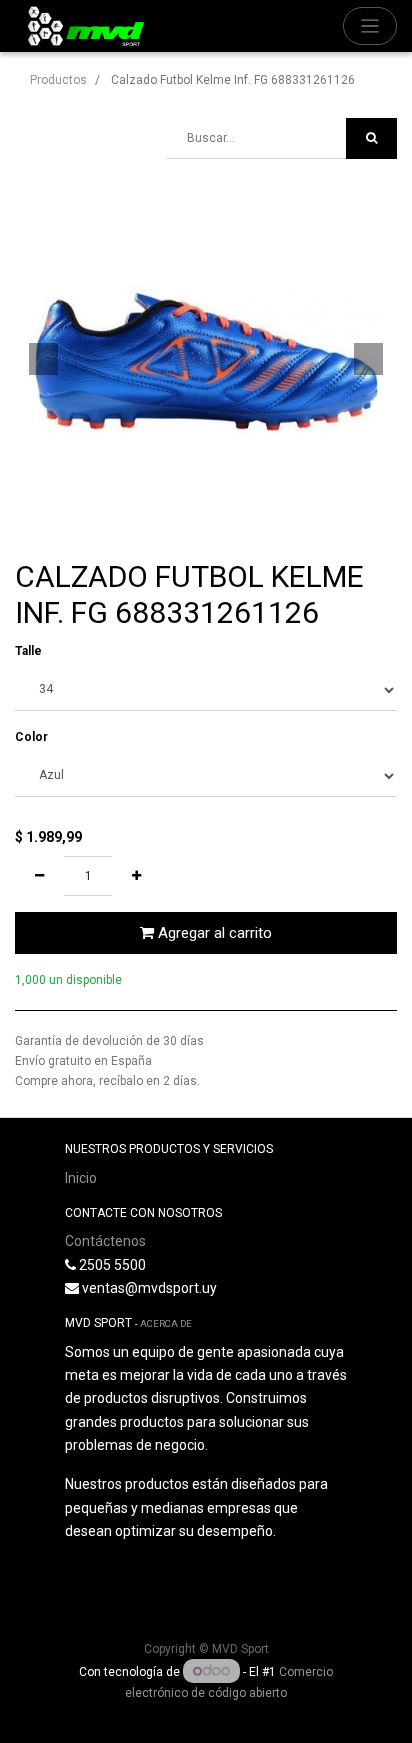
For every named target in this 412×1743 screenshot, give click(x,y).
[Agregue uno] (136, 876)
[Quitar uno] (39, 876)
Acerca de (166, 1323)
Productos (58, 80)
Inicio (81, 1178)
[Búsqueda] (371, 138)
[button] (43, 359)
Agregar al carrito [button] (213, 933)
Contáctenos (105, 1241)
